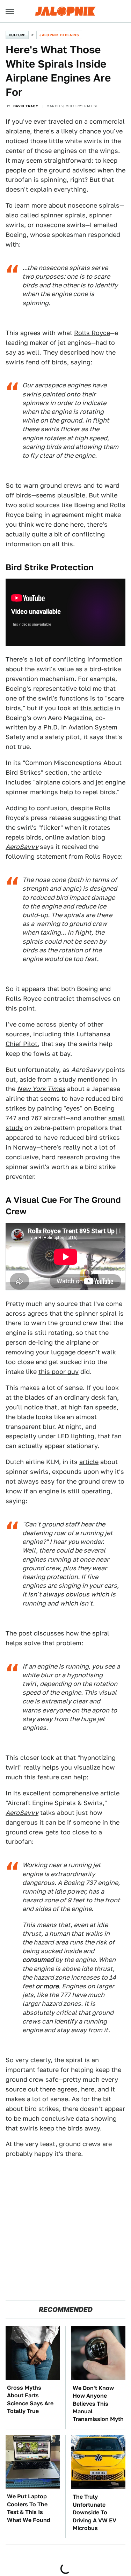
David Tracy (26, 106)
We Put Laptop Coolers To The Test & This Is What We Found (29, 2508)
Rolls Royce (92, 333)
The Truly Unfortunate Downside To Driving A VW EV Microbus (94, 2512)
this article (97, 708)
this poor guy (59, 1372)
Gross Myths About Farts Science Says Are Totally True (30, 2399)
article (89, 1462)
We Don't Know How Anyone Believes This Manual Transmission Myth (98, 2404)
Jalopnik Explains (59, 35)
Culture (17, 35)
